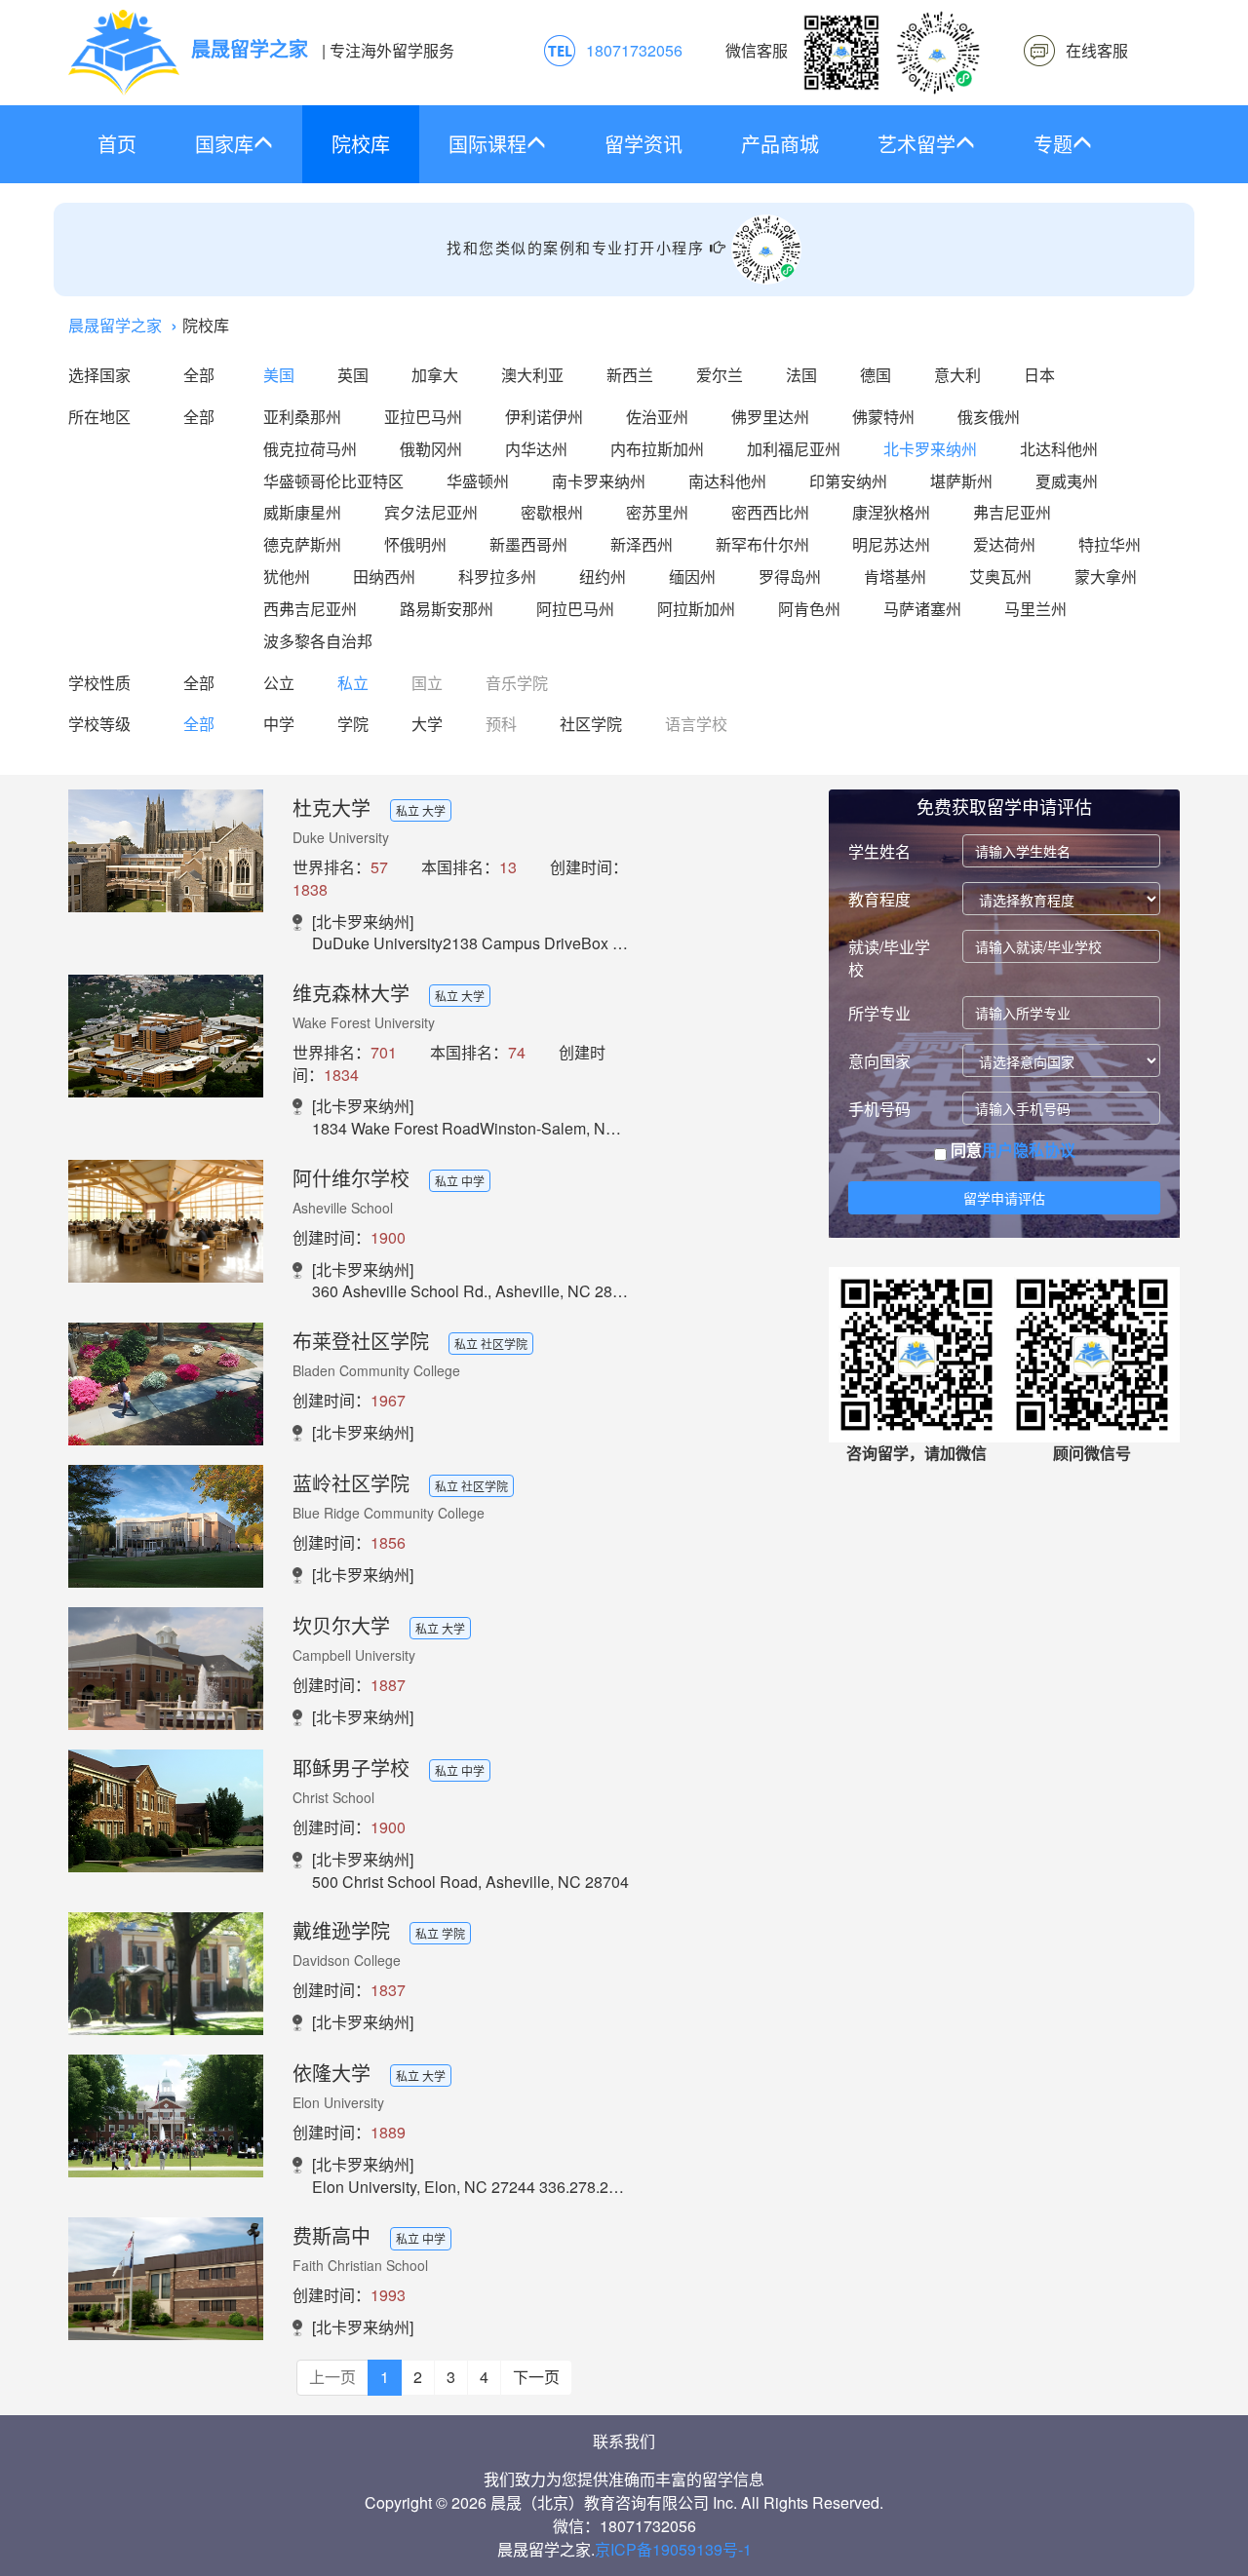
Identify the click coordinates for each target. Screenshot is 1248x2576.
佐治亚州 (657, 417)
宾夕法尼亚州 (431, 512)
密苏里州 (657, 512)
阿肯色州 (809, 609)
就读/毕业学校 (889, 958)
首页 (117, 144)
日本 (1039, 375)
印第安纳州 (848, 481)
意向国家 (879, 1061)
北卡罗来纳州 (930, 449)
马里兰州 (1035, 609)
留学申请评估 (1004, 1198)
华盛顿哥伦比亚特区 (333, 481)
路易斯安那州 (447, 609)
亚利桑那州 (302, 417)
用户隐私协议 (1029, 1150)
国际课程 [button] (487, 144)
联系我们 (624, 2441)
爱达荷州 (1004, 544)
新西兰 (630, 375)
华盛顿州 (478, 481)
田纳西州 (384, 577)
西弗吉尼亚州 (310, 609)
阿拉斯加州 (696, 609)
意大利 (957, 375)
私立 (353, 683)
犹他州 (287, 577)
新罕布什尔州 (762, 544)
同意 (1011, 1150)
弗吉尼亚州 (1012, 512)
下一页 (536, 2377)
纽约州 (603, 577)
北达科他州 (1059, 449)
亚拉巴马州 (423, 417)
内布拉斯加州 (657, 449)
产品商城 (780, 144)
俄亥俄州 (989, 417)
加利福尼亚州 (794, 449)
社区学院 (591, 724)
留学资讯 (643, 144)
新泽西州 (642, 544)
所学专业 (879, 1013)
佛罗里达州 (770, 417)
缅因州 (692, 577)
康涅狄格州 (891, 512)
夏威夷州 (1067, 481)
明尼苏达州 (891, 544)
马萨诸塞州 (922, 609)
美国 (279, 375)
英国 (353, 375)
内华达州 (536, 449)
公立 (279, 683)
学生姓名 (879, 851)
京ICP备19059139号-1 (673, 2549)
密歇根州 (552, 512)
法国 (801, 375)
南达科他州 (727, 481)
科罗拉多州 (497, 577)
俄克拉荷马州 (310, 449)
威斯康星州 (302, 512)
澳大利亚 (532, 375)
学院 (353, 724)
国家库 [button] (224, 144)
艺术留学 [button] (916, 144)
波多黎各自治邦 (318, 641)
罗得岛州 (790, 577)
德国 (876, 375)
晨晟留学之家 (115, 325)
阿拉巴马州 (575, 609)
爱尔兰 (720, 375)
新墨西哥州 (528, 544)
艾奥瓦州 (1000, 577)
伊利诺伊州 (544, 417)
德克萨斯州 (302, 544)
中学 (279, 724)
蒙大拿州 (1106, 577)
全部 (199, 375)
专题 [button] (1053, 144)
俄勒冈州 (431, 449)
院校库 (361, 144)
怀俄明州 (415, 544)
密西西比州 (770, 512)
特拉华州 (1110, 544)
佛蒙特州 (883, 417)
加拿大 (435, 375)
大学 (427, 724)
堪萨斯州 (961, 481)
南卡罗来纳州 (599, 481)
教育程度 (879, 899)
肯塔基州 (895, 577)
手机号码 (879, 1109)
